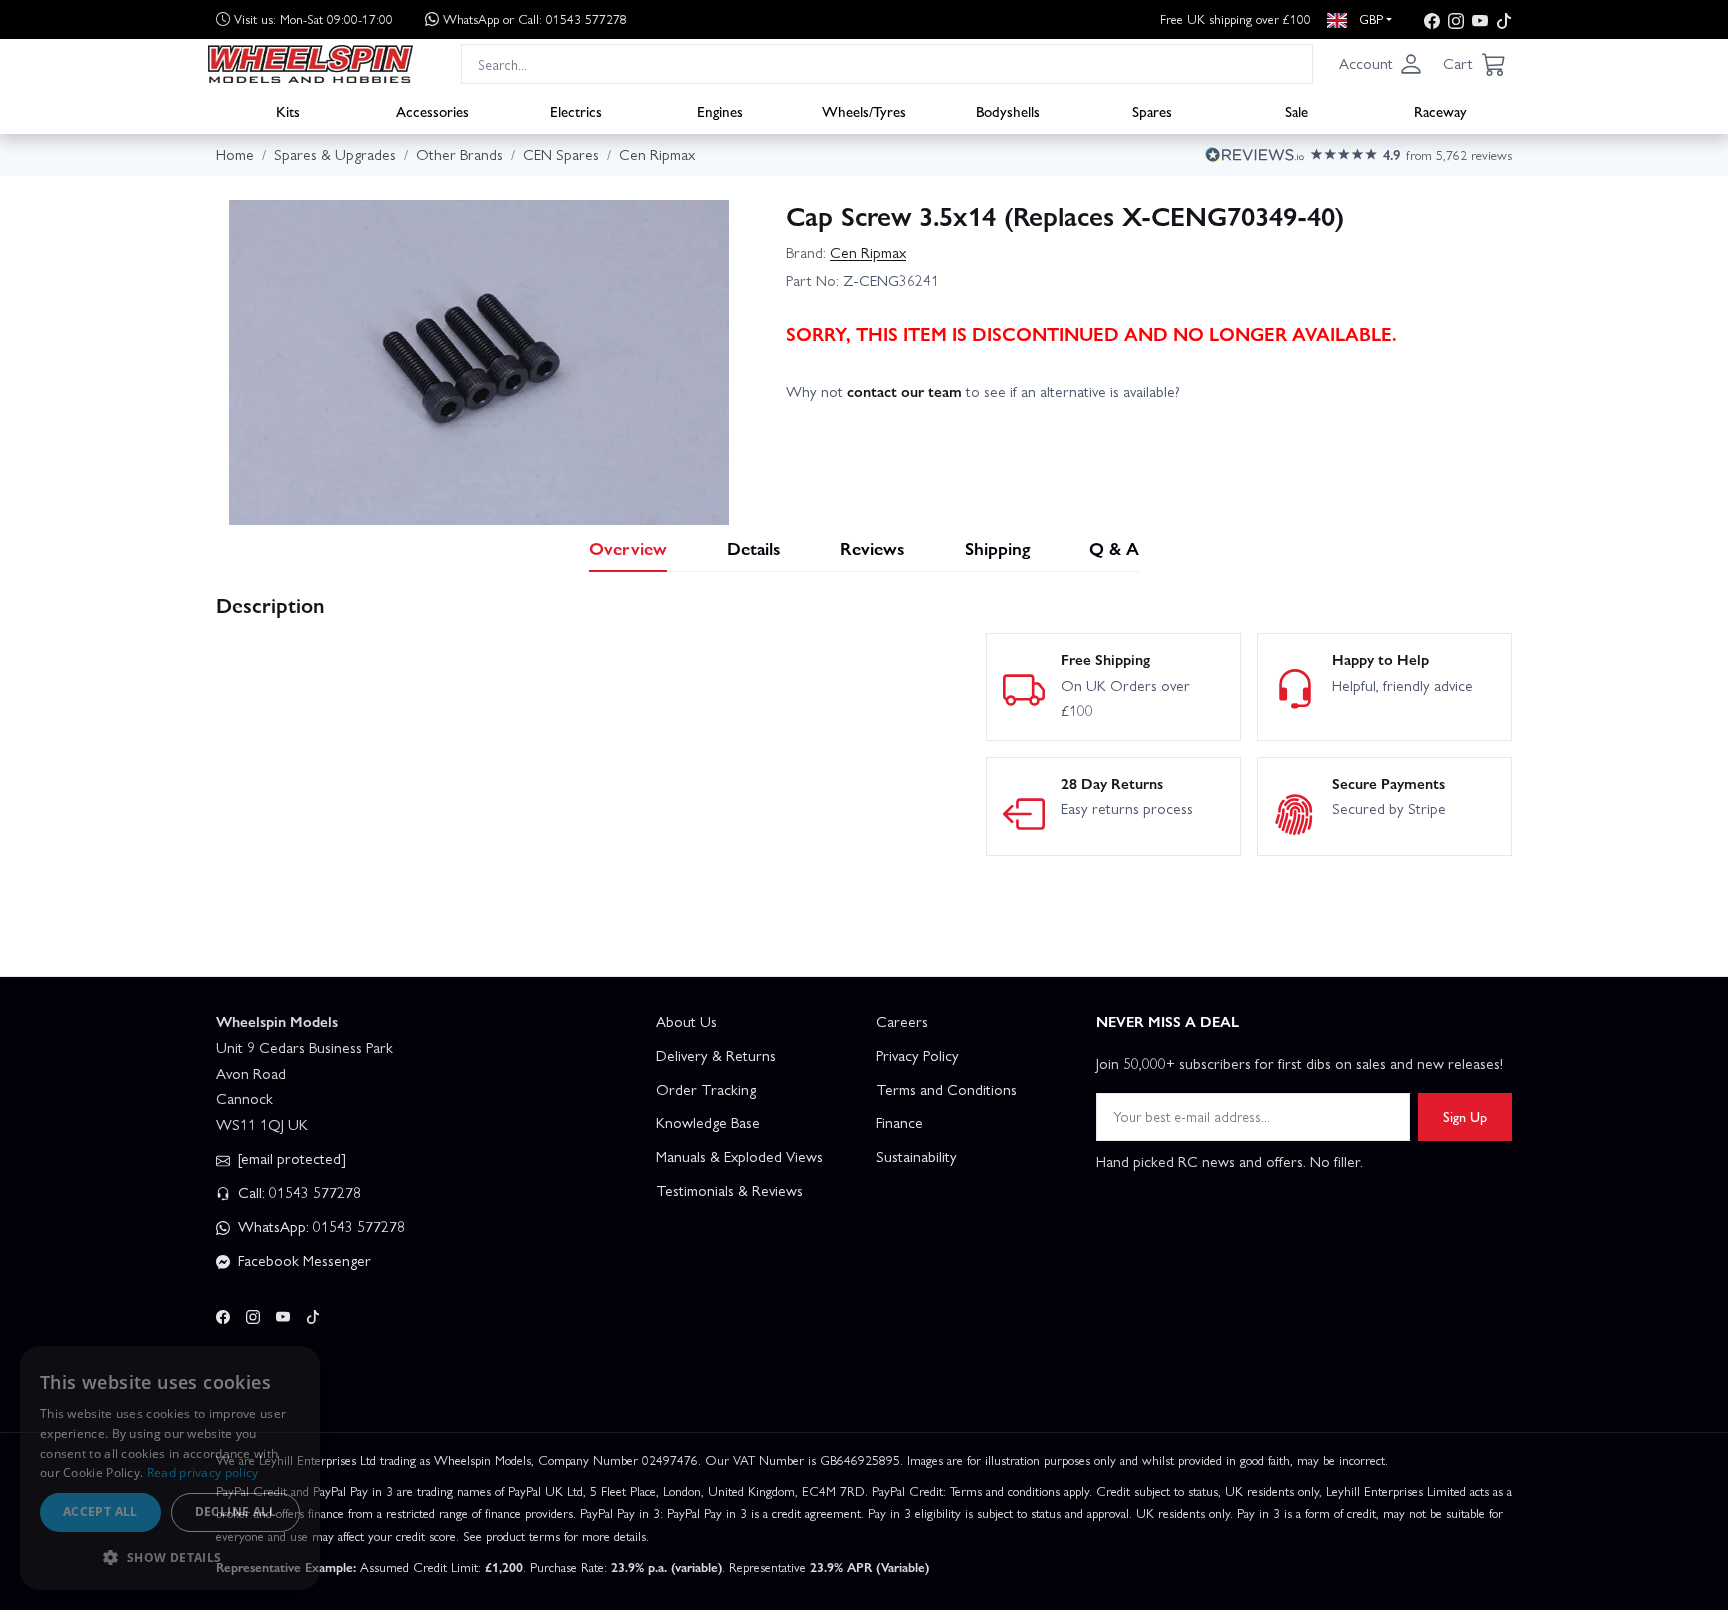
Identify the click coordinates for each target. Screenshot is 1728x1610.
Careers (902, 1021)
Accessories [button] (432, 111)
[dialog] (170, 1468)
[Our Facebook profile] (1432, 19)
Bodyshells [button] (1008, 111)
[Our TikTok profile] (1504, 19)
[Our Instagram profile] (1456, 19)
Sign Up (1465, 1116)
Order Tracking (706, 1089)
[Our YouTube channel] (1480, 19)
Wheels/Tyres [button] (864, 111)
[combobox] (887, 63)
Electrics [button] (576, 111)
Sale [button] (1296, 111)
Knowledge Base (708, 1122)
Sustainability (916, 1156)
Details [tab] (754, 547)
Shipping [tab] (997, 547)
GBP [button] (1369, 18)
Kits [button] (288, 111)
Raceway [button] (1440, 111)
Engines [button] (720, 111)
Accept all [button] (100, 1511)
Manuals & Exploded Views (739, 1156)
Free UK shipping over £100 (1235, 18)
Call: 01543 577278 (297, 1192)
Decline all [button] (235, 1511)
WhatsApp (535, 18)
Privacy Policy (917, 1055)
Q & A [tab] (1114, 547)
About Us (686, 1021)
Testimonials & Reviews (729, 1190)
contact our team (904, 391)
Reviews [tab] (872, 547)
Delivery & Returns (716, 1055)
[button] (1381, 64)
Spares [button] (1152, 111)
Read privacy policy (203, 1472)
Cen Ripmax (868, 252)
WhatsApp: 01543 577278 (319, 1226)
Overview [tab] (628, 547)
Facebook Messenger (302, 1260)
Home (235, 154)
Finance (899, 1122)
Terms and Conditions (946, 1089)
